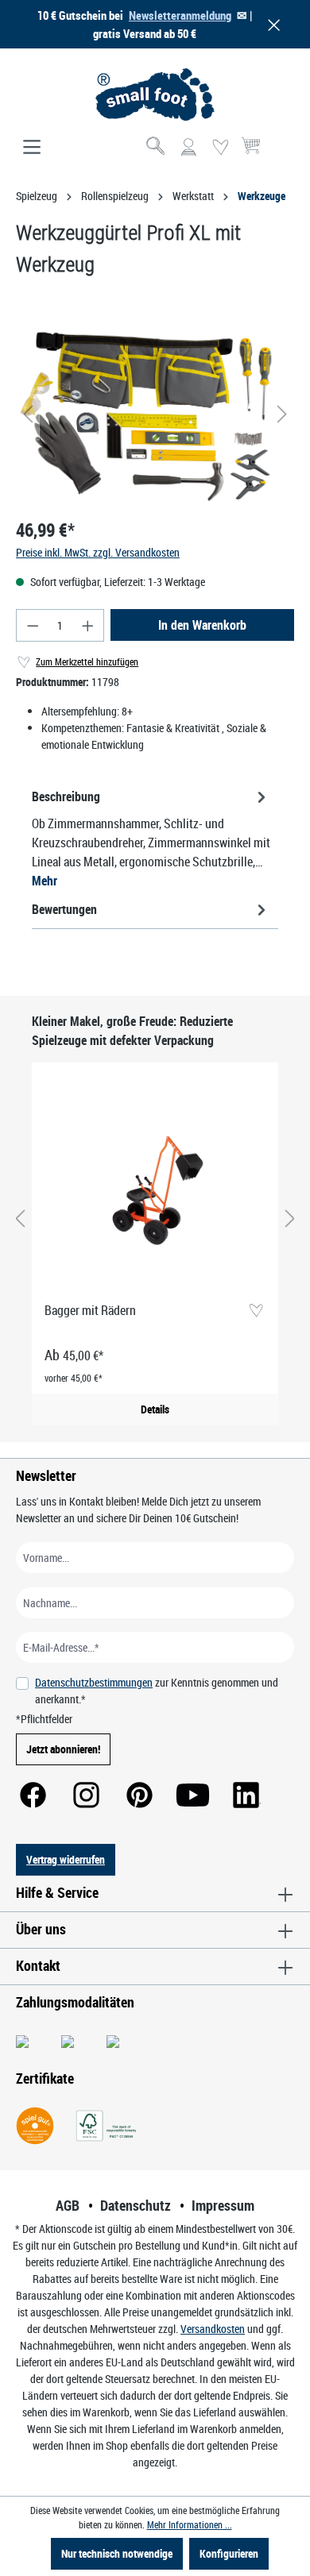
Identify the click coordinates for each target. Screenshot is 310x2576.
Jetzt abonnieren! (63, 1749)
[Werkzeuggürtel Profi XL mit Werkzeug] (155, 415)
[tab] (151, 838)
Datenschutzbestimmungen (94, 1682)
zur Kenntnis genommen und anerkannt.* (157, 1691)
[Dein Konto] (188, 148)
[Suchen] (157, 148)
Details (155, 1409)
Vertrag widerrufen (66, 1859)
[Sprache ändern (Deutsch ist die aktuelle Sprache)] (281, 152)
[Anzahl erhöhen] (88, 625)
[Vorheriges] (28, 414)
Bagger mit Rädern (90, 1310)
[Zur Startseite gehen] (155, 94)
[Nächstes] (282, 414)
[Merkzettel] (220, 148)
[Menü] (32, 148)
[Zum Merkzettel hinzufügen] (256, 1311)
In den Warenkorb (202, 625)
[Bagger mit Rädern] (155, 1182)
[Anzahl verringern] (33, 625)
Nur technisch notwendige (117, 2553)
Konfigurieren (229, 2553)
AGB (68, 2205)
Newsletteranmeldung (180, 15)
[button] (271, 24)
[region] (155, 414)
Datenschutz (136, 2205)
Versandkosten (213, 2329)
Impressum (223, 2205)
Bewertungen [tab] (64, 909)
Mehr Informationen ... (190, 2524)
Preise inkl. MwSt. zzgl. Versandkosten (98, 552)
